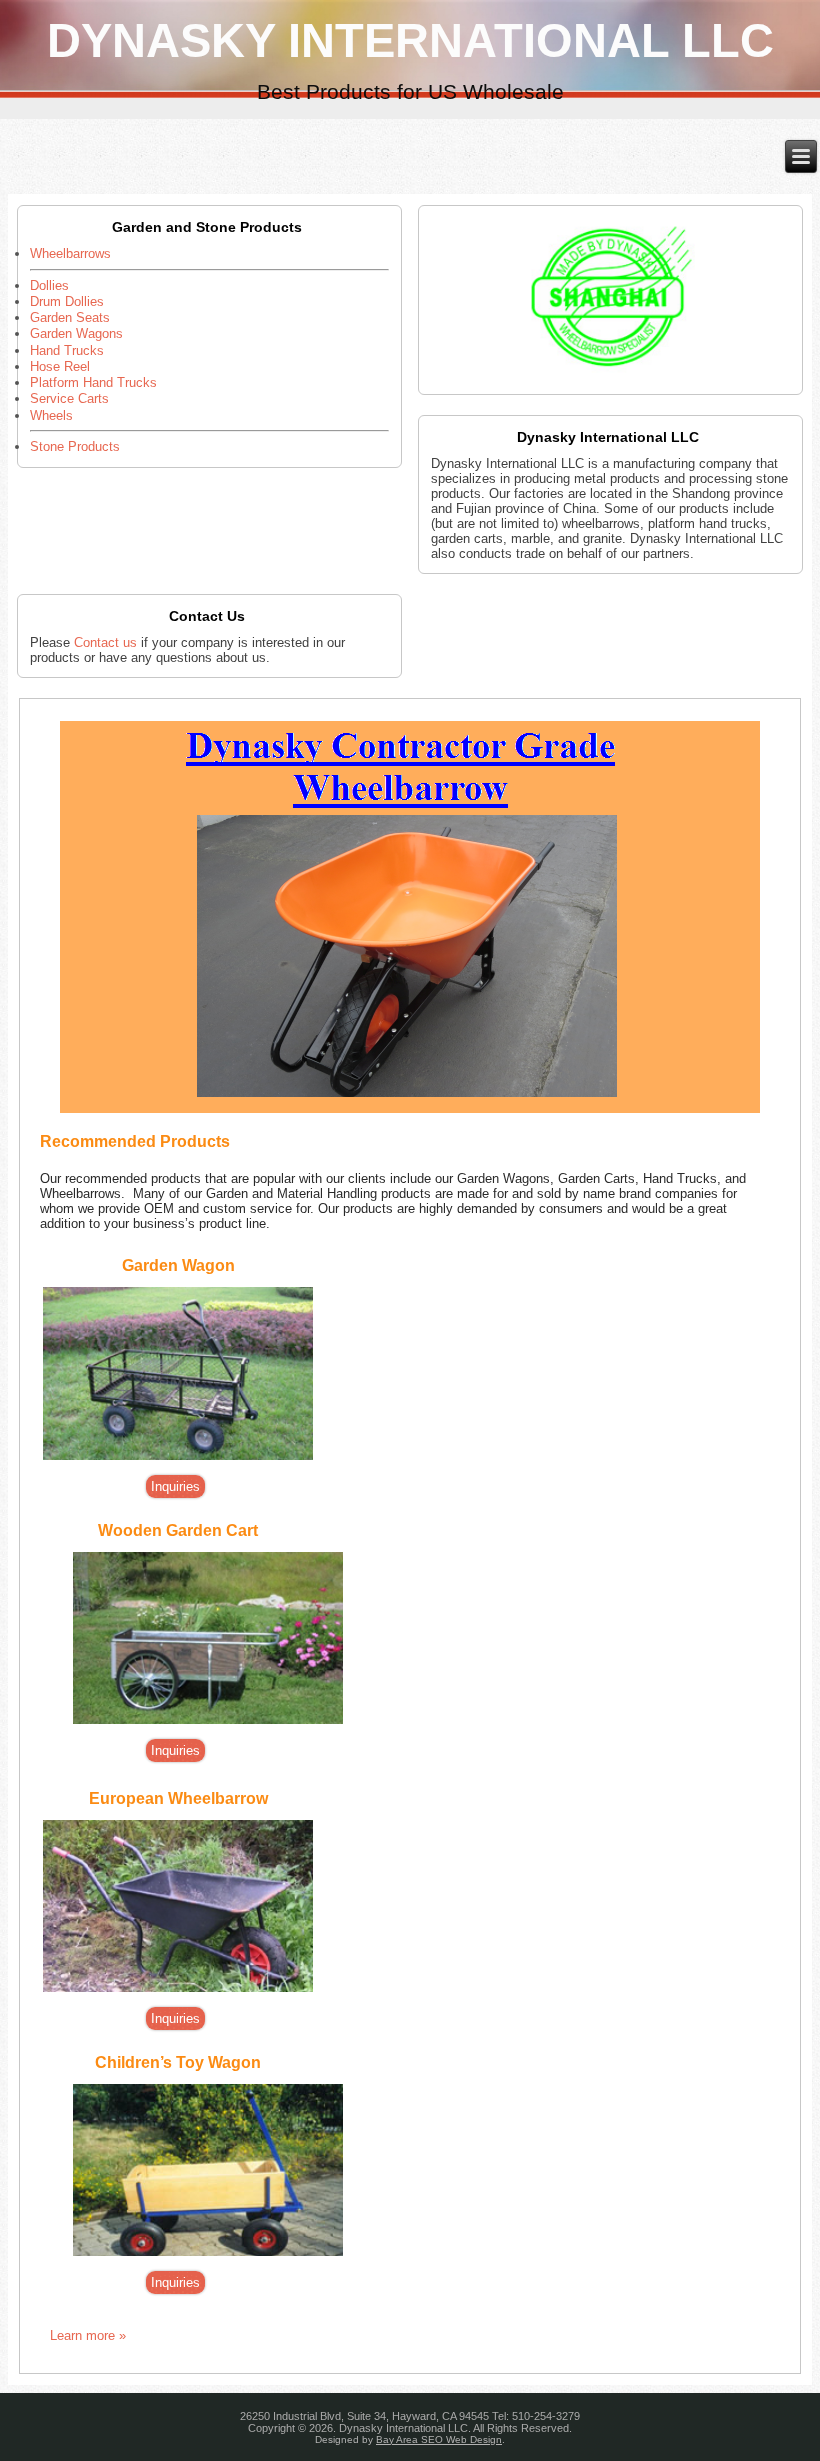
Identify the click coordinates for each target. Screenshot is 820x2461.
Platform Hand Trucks (93, 382)
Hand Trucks (67, 350)
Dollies (49, 285)
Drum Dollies (67, 301)
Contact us (105, 642)
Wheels (51, 415)
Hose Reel (60, 366)
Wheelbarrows (70, 253)
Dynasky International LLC (410, 40)
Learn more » (88, 2335)
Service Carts (69, 398)
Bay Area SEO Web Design (439, 2439)
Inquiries (175, 1486)
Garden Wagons (76, 333)
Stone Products (75, 446)
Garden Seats (70, 317)
